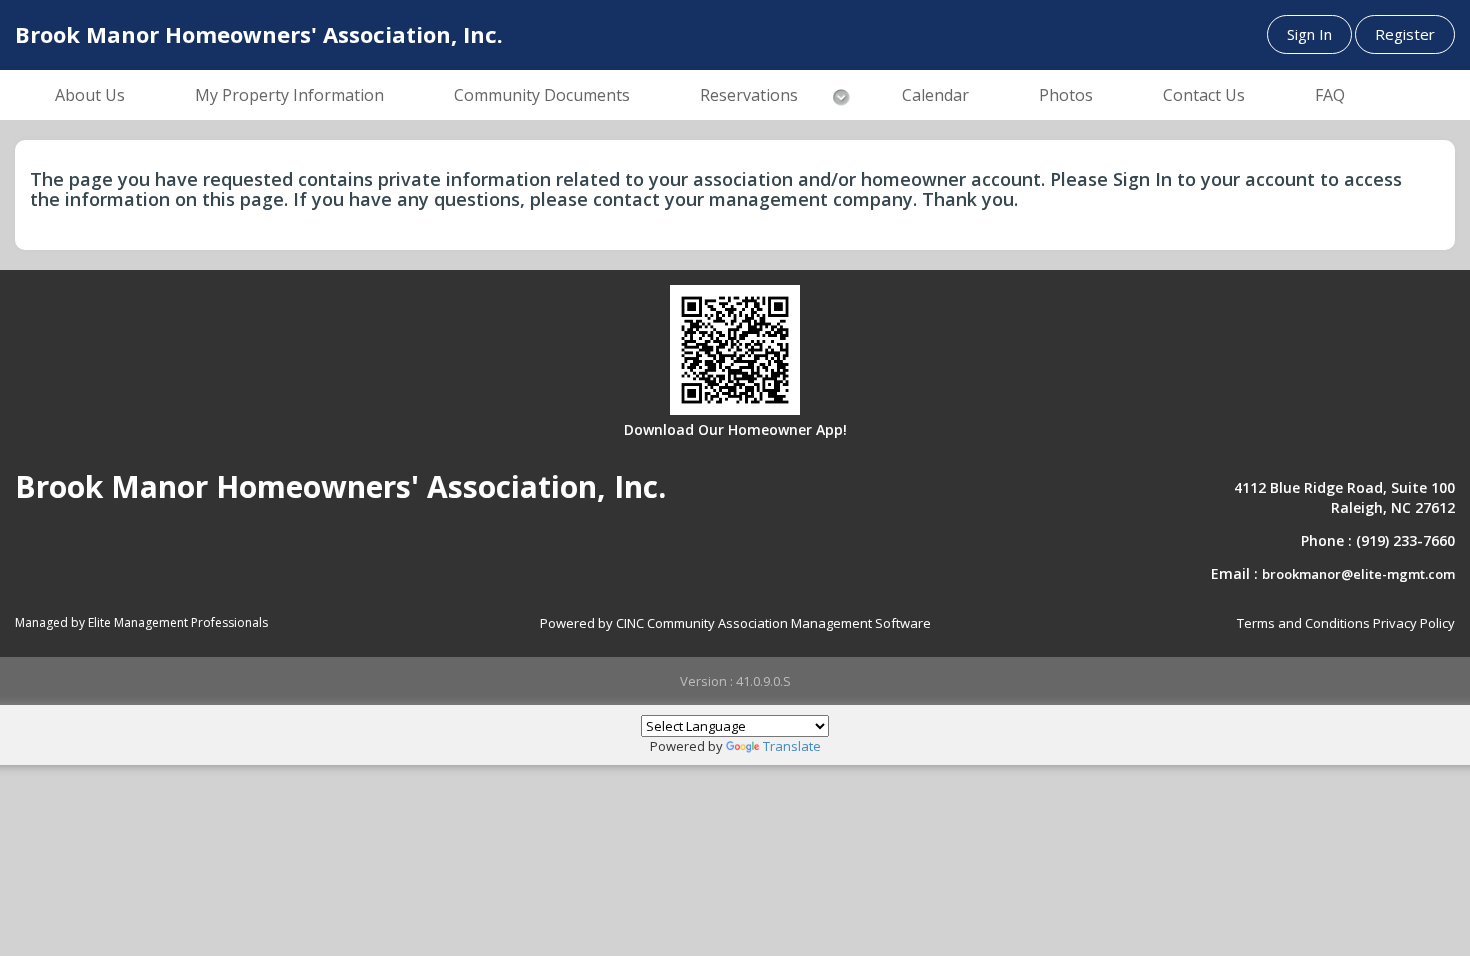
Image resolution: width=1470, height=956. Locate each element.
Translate (792, 746)
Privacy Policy (1414, 623)
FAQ (1330, 95)
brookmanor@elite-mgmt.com (1358, 574)
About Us (90, 95)
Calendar (935, 95)
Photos (1066, 95)
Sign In (1309, 34)
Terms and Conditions (1303, 623)
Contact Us (1204, 95)
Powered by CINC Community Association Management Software (735, 623)
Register (1405, 34)
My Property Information (289, 95)
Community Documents (542, 95)
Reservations (749, 95)
